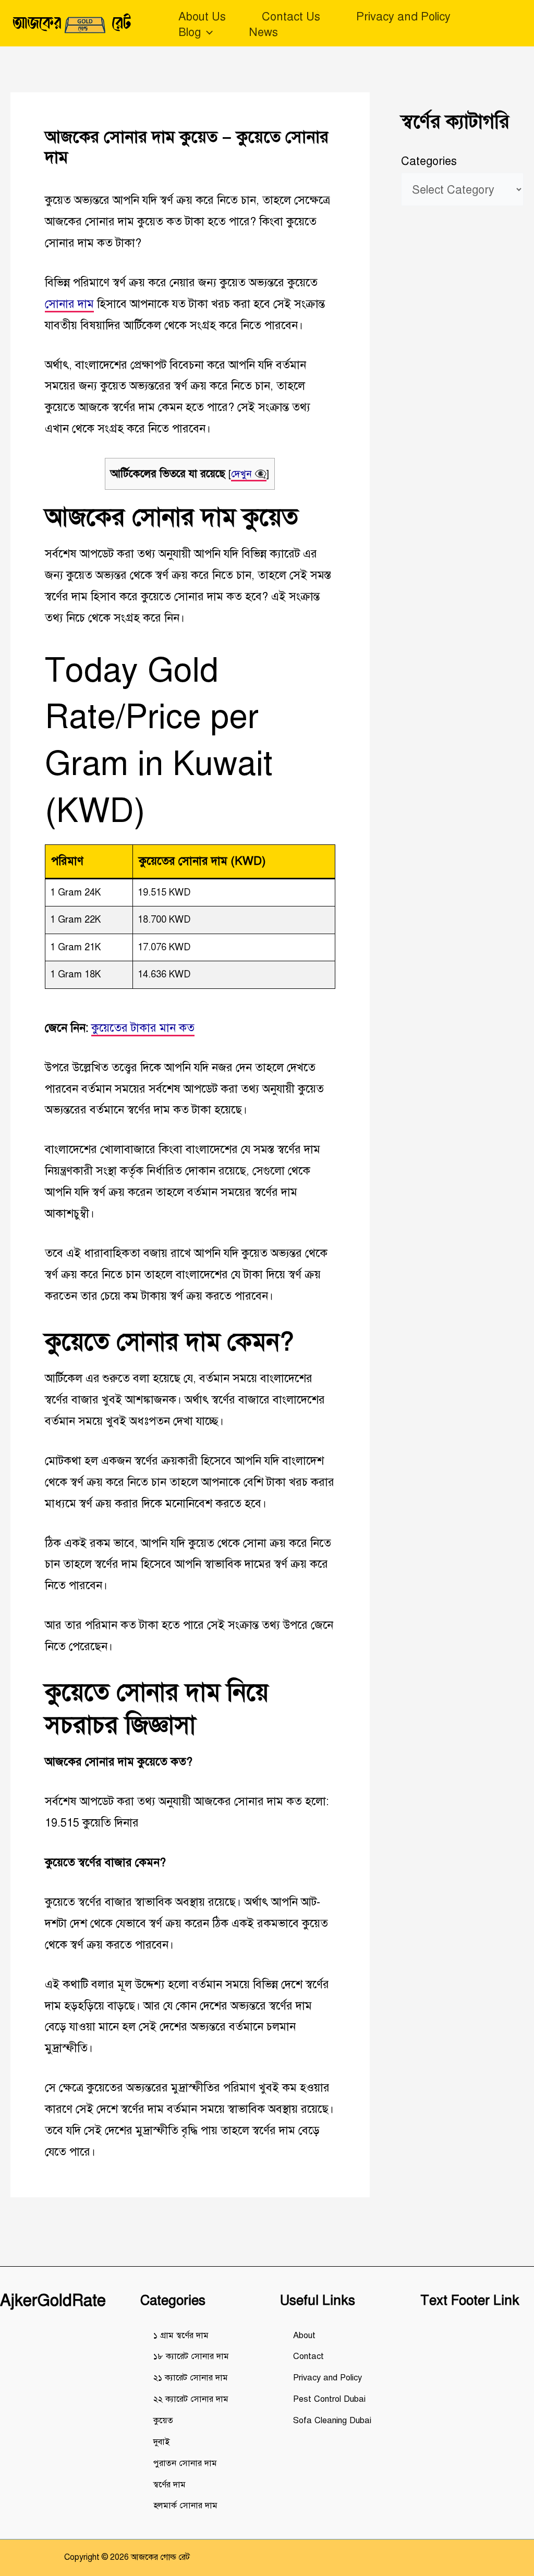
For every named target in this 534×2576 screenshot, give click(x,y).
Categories (429, 161)
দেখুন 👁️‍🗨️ (249, 474)
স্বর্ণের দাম (169, 2484)
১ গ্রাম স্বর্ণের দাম (181, 2335)
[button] (207, 32)
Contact (308, 2356)
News (263, 32)
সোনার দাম (69, 304)
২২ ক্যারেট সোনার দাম (191, 2399)
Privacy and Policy (403, 16)
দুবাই (161, 2442)
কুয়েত (163, 2420)
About (304, 2335)
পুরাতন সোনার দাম (185, 2463)
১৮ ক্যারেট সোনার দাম (191, 2356)
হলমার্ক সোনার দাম (185, 2505)
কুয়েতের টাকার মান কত (143, 1028)
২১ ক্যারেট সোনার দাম (191, 2378)
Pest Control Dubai (329, 2399)
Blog (190, 32)
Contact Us (291, 16)
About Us (202, 16)
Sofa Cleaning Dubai (332, 2420)
